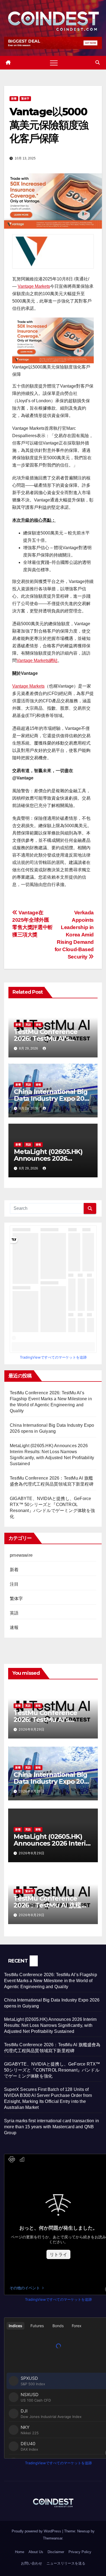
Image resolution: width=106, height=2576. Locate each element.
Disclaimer (56, 2552)
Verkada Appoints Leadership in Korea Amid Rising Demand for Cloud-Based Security (74, 935)
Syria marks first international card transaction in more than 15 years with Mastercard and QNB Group (52, 2127)
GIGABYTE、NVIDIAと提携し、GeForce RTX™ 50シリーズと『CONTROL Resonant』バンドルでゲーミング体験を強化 (52, 2070)
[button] (98, 63)
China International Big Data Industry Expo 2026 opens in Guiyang (53, 1098)
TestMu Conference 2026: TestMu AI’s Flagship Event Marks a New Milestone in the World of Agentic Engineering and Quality (51, 1981)
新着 (14, 99)
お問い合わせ (32, 2563)
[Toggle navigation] (54, 63)
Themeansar (53, 2538)
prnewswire (21, 1555)
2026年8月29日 (32, 1730)
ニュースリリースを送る (66, 2563)
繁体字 (25, 99)
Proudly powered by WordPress (37, 2531)
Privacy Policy (80, 2552)
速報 (38, 1025)
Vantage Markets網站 (37, 660)
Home (20, 2552)
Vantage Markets (34, 286)
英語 (28, 1025)
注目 (14, 1584)
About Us (36, 2552)
